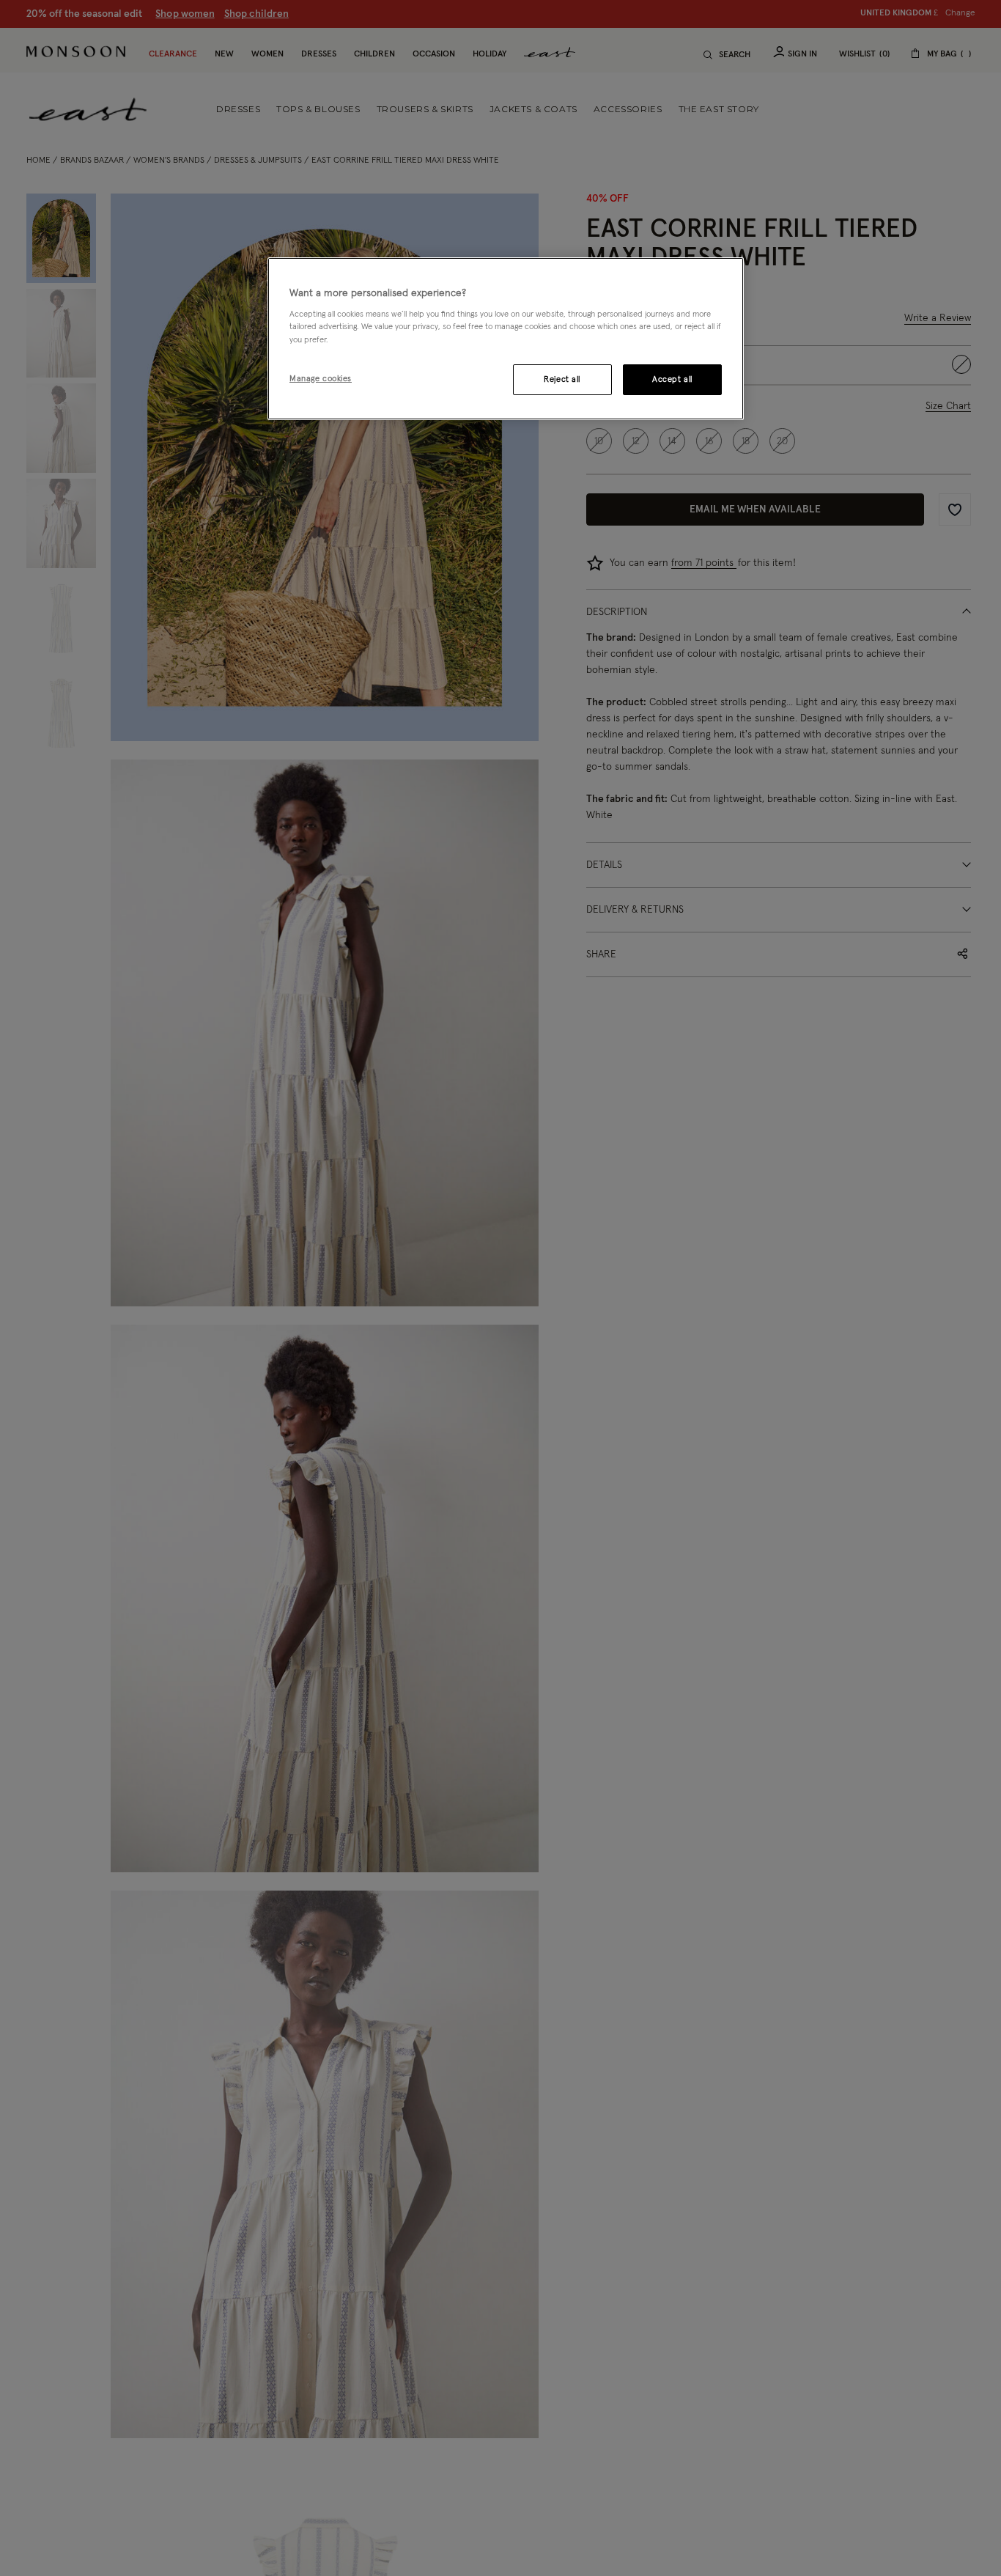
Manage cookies (321, 379)
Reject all (562, 379)
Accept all (672, 379)
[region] (506, 339)
